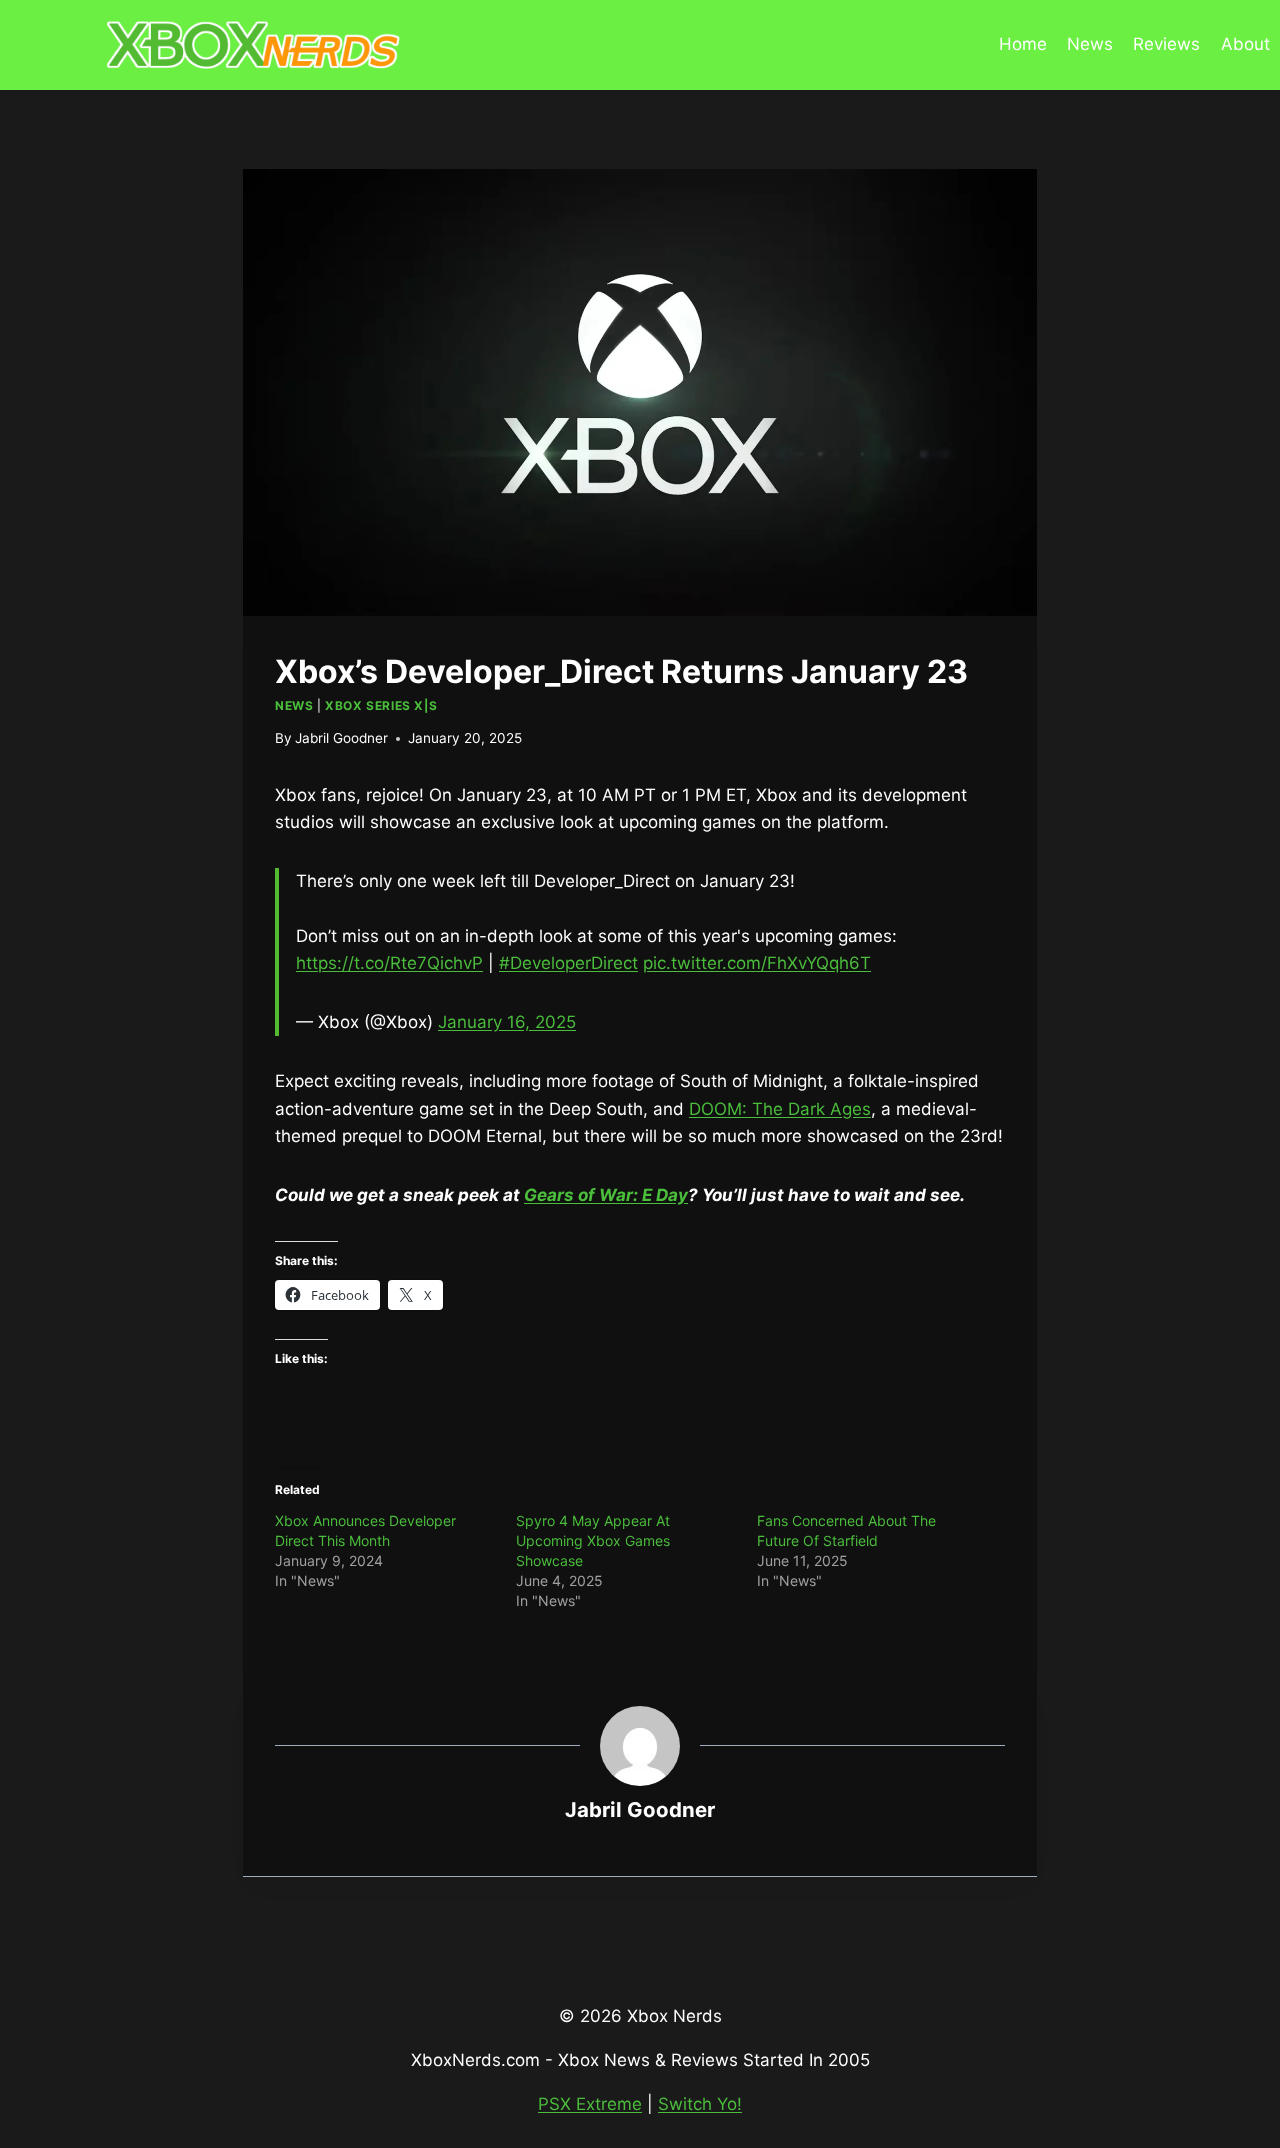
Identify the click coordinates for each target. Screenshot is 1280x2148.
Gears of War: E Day (606, 1195)
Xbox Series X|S (381, 705)
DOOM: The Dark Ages (780, 1109)
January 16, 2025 (507, 1022)
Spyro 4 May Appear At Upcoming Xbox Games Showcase (593, 1540)
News (1090, 44)
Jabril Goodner (341, 738)
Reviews (1166, 44)
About (1245, 44)
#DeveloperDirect (568, 963)
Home (1023, 44)
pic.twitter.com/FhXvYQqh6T (757, 963)
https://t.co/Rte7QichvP (389, 963)
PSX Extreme (590, 2104)
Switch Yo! (700, 2104)
